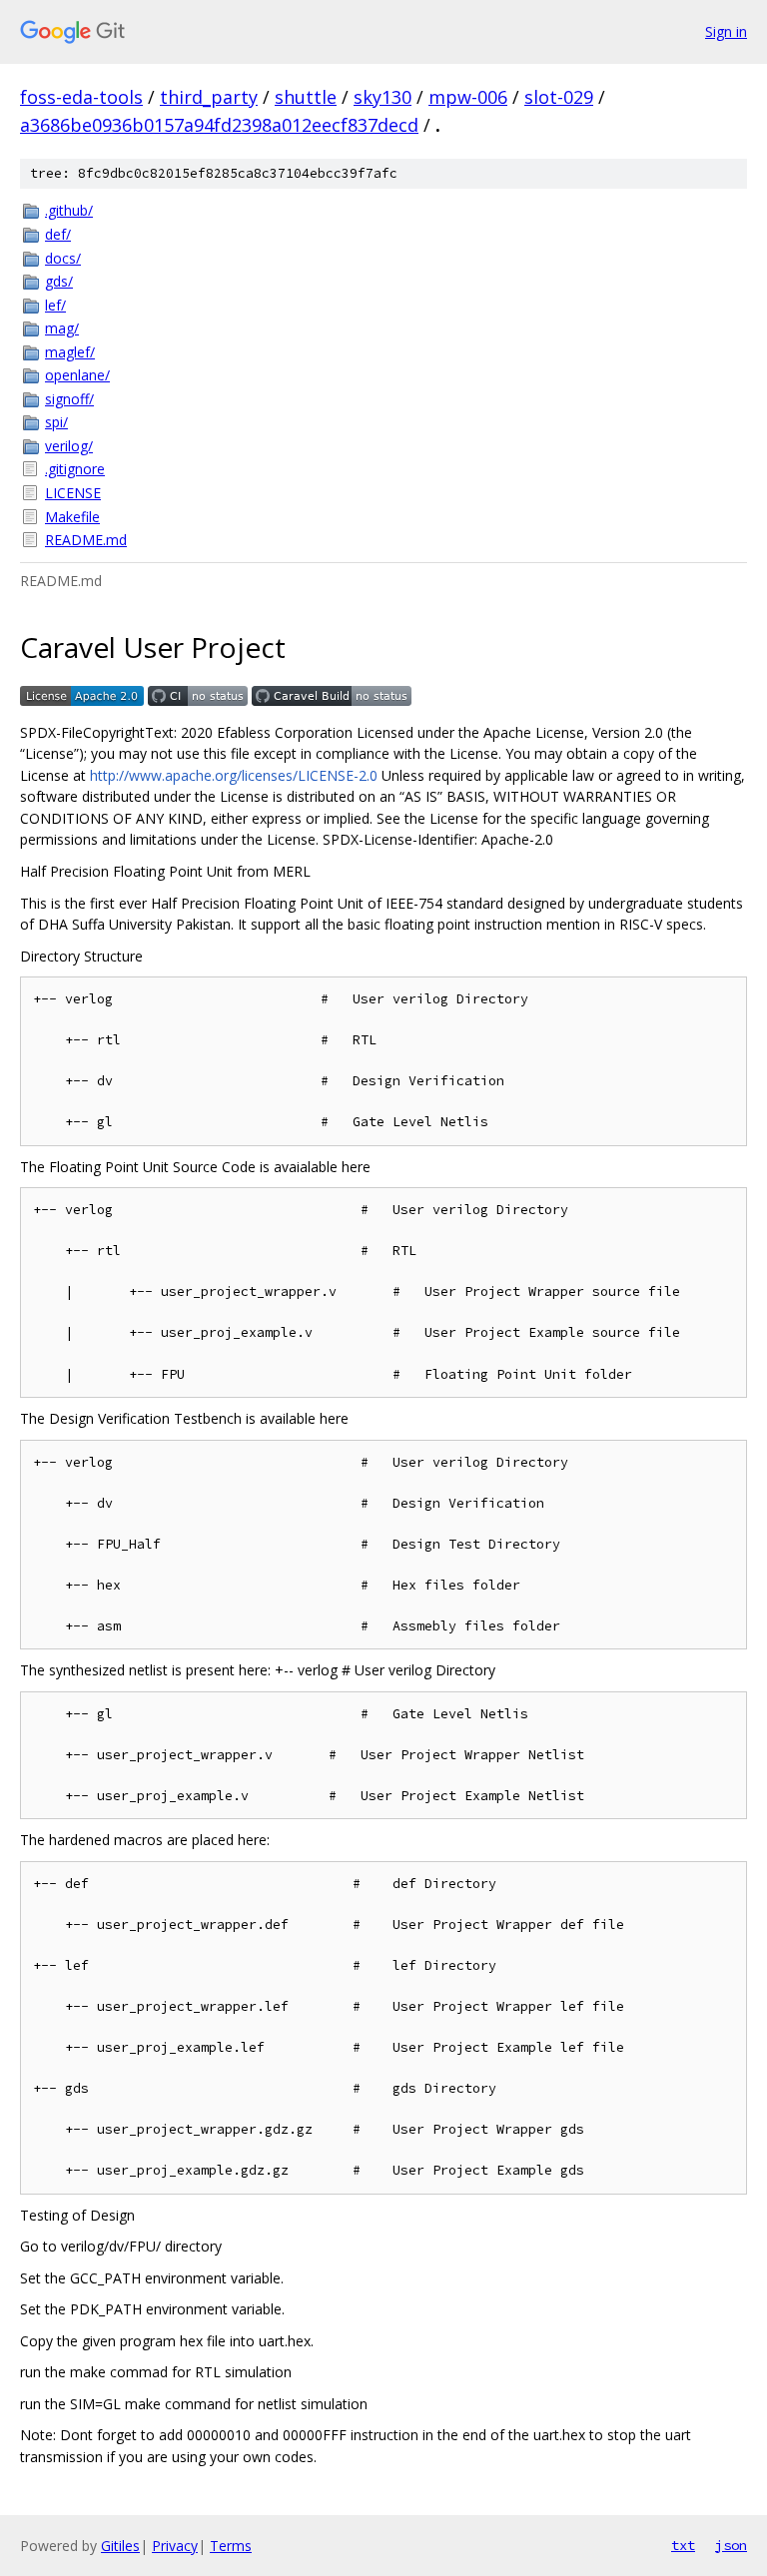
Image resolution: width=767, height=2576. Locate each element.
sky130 (383, 97)
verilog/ (69, 446)
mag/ (62, 328)
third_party (209, 97)
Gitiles (120, 2546)
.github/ (69, 210)
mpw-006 (468, 97)
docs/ (63, 258)
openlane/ (77, 375)
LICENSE (73, 493)
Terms (231, 2546)
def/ (58, 234)
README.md (86, 540)
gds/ (59, 281)
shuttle (306, 97)
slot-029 (559, 97)
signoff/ (69, 399)
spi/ (56, 422)
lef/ (55, 305)
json (731, 2545)
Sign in (726, 31)
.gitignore (75, 469)
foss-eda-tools (81, 97)
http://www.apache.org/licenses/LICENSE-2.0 (234, 775)
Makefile (72, 517)
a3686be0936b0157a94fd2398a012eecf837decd (219, 125)
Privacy (175, 2546)
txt (683, 2545)
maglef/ (70, 352)
